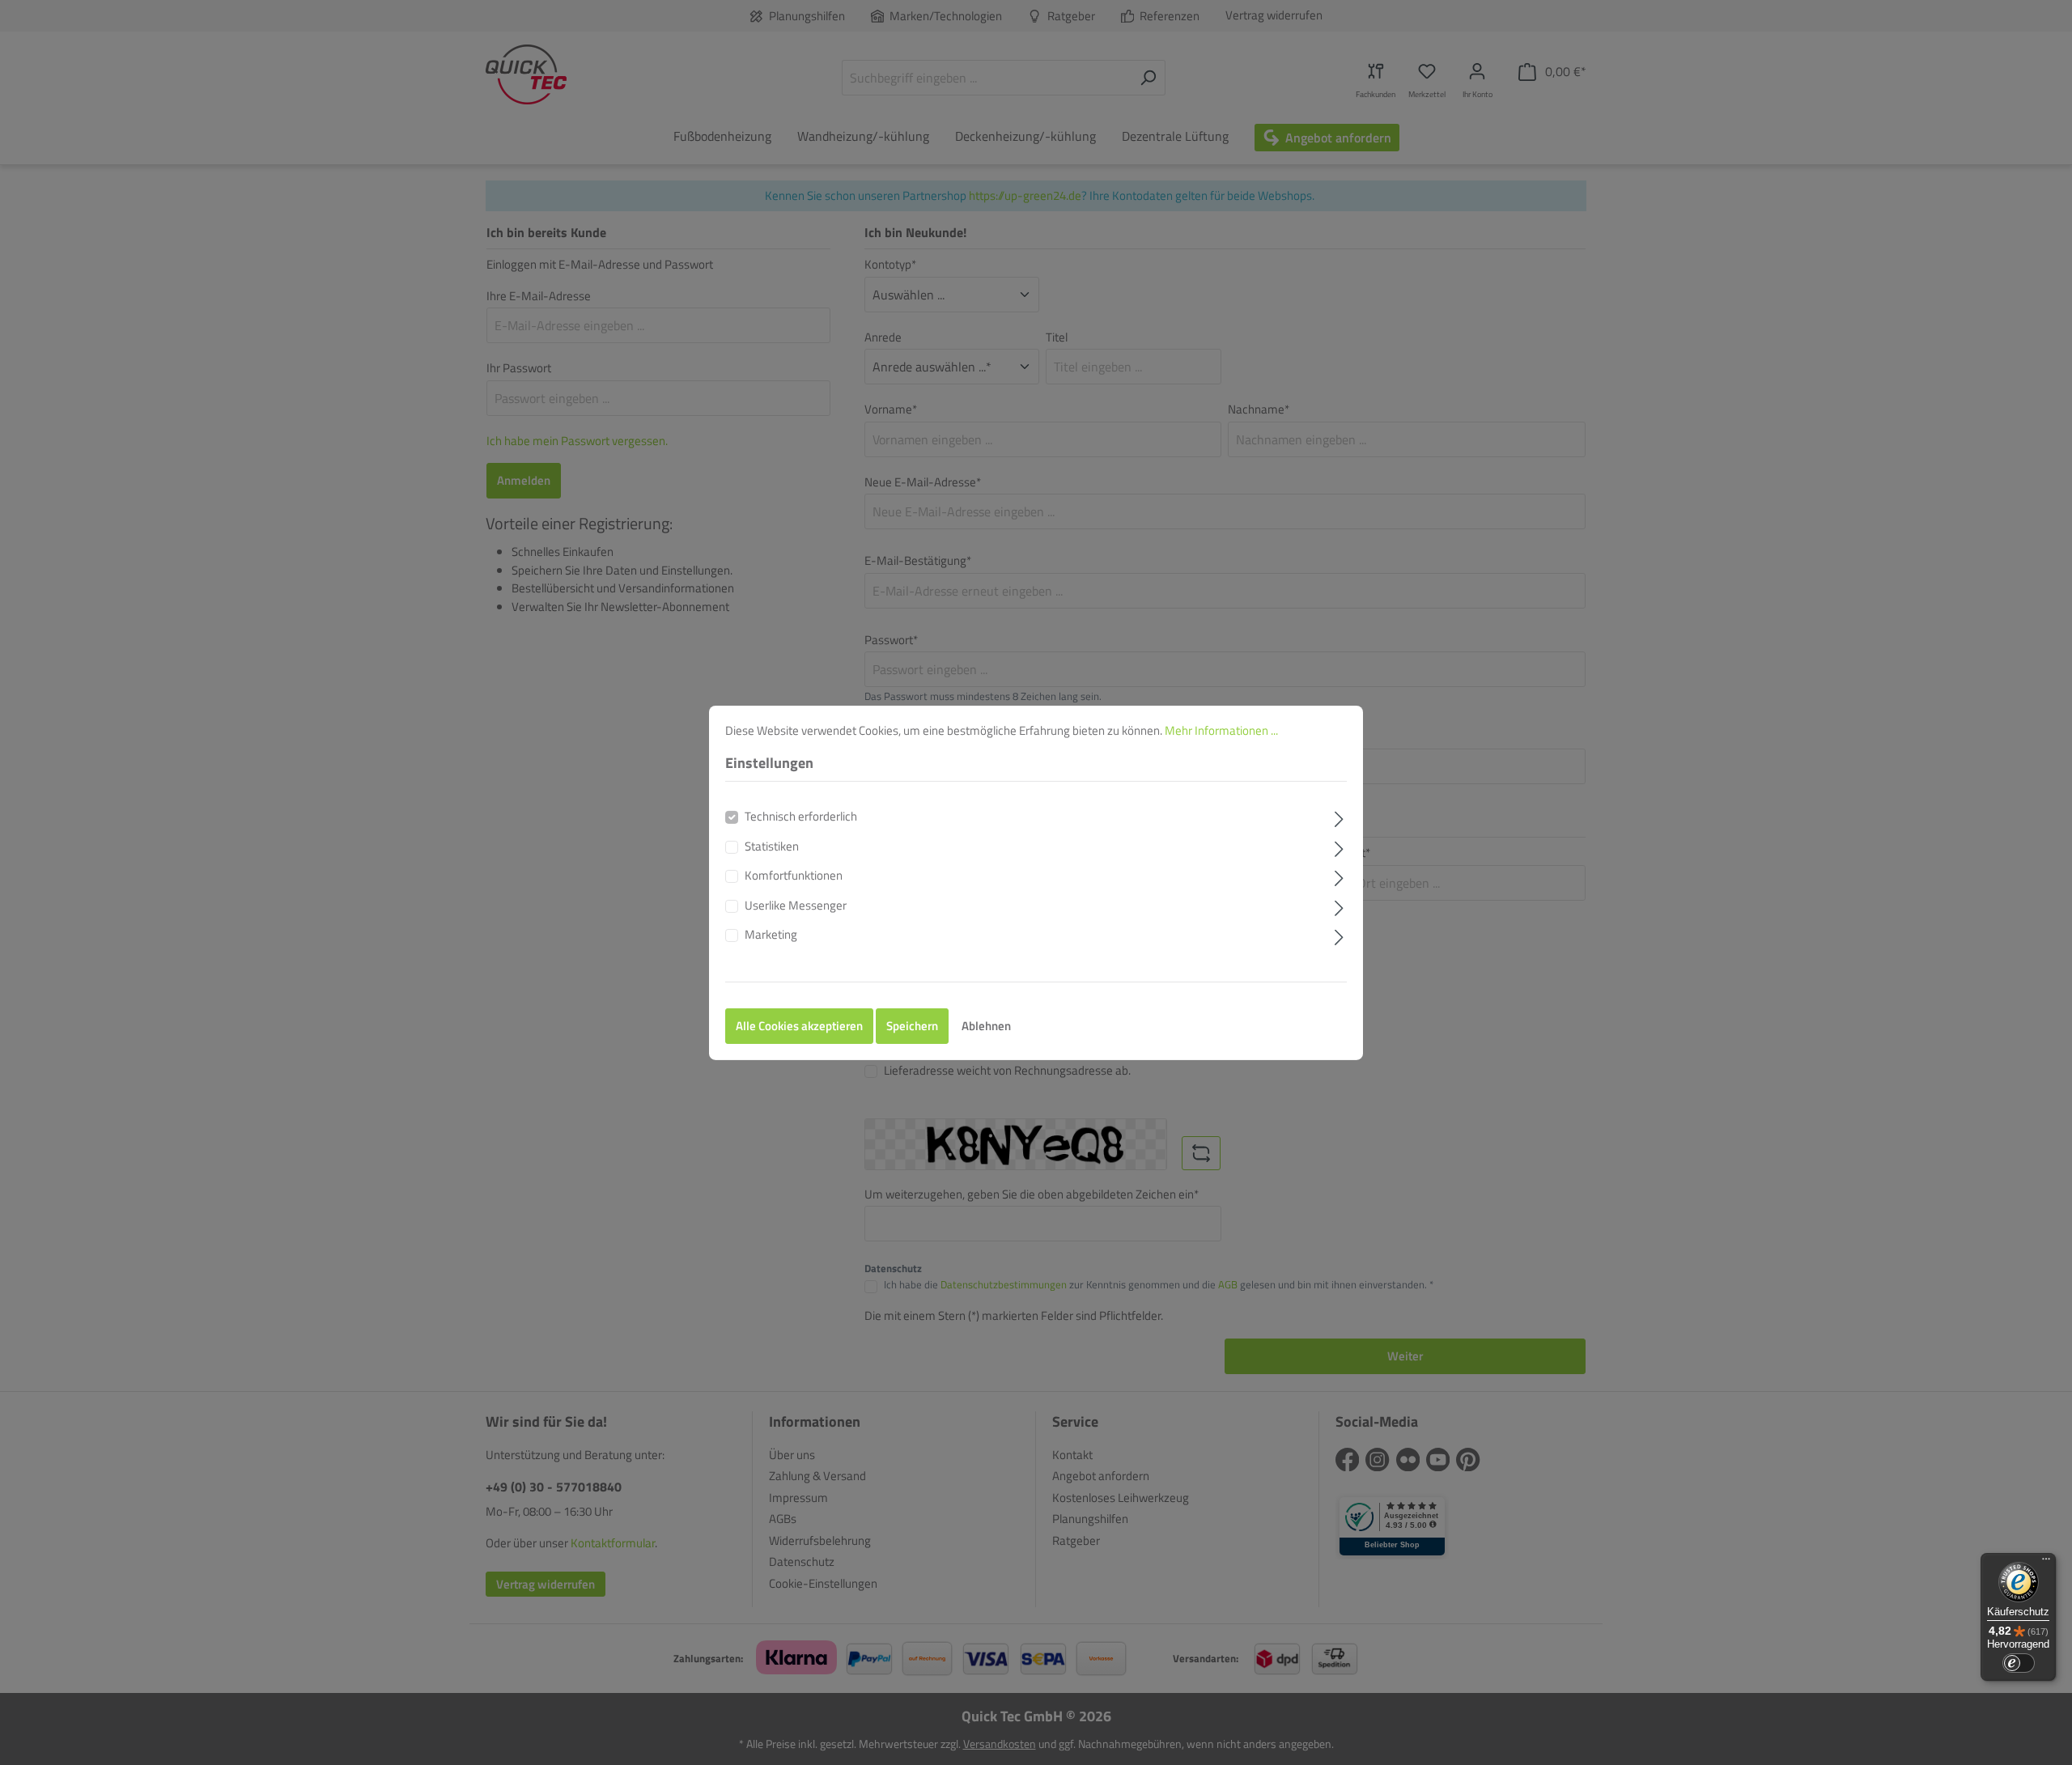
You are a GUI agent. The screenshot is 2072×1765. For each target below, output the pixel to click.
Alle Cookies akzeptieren (799, 1026)
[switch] (2019, 1663)
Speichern (912, 1026)
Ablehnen (986, 1026)
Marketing (771, 935)
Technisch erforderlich (801, 817)
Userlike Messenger (796, 906)
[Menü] (2046, 1563)
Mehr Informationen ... (1221, 730)
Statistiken (772, 846)
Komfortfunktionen (794, 876)
